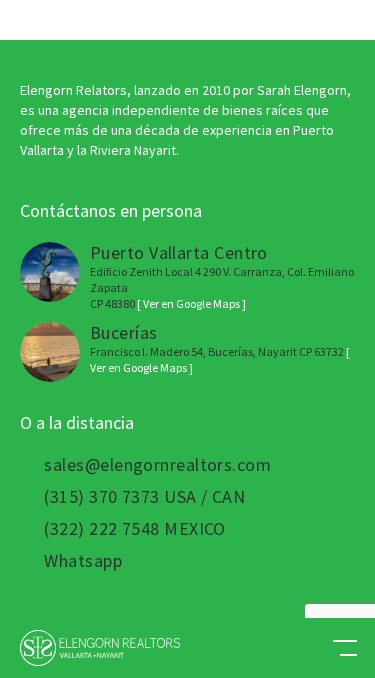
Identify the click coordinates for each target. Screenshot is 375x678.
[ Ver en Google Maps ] (191, 303)
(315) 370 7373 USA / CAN (144, 497)
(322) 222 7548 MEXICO (134, 529)
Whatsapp (83, 561)
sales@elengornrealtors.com (157, 465)
